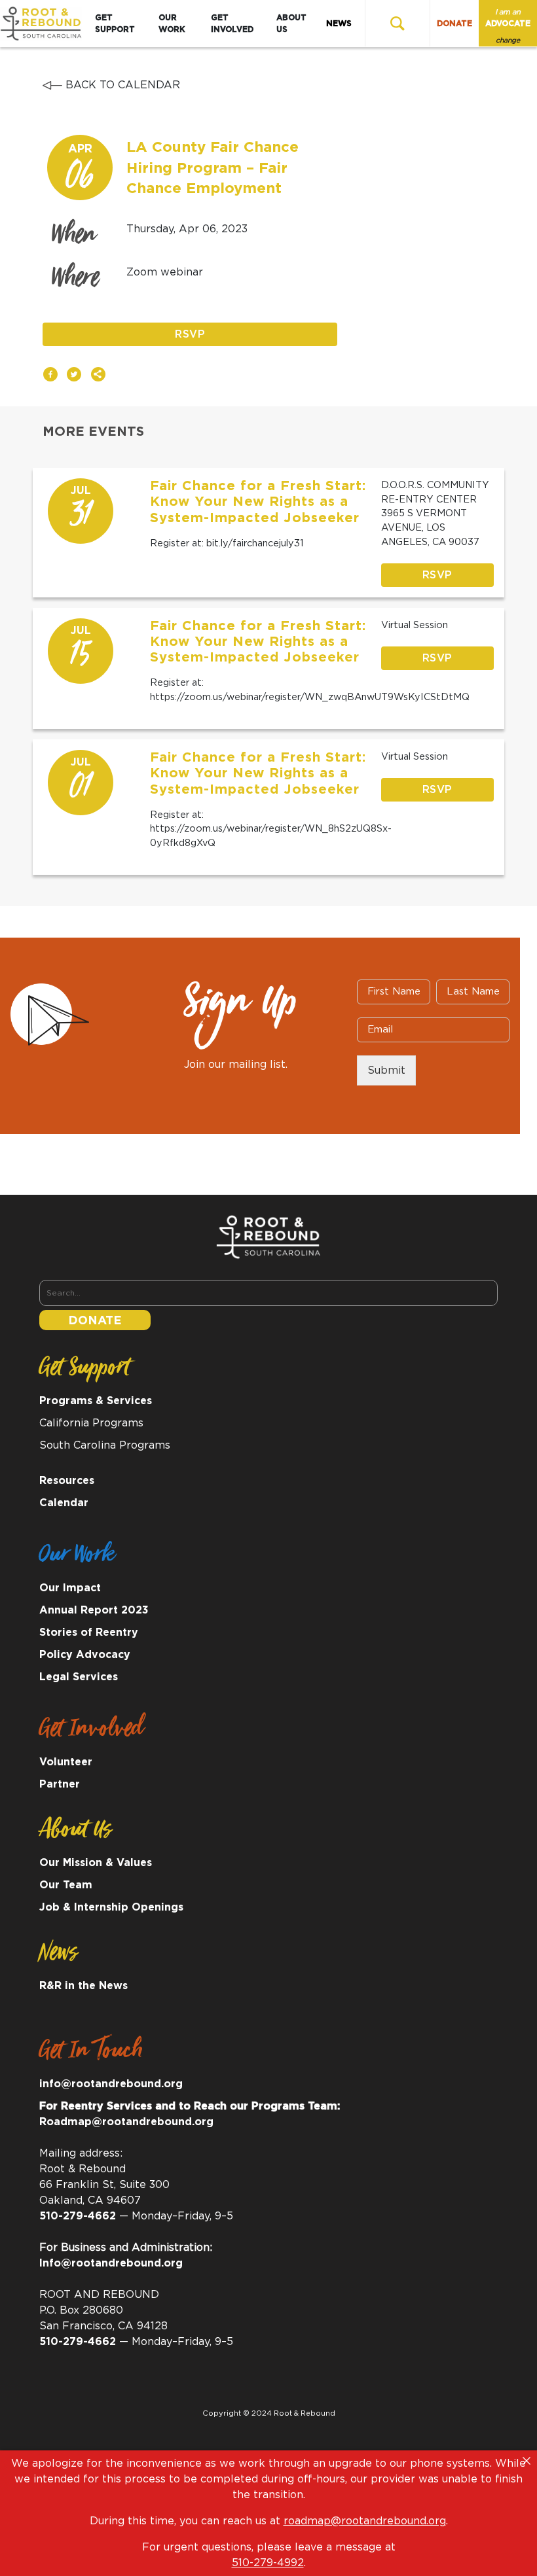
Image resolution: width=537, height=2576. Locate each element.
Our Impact (70, 1588)
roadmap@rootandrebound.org (365, 2521)
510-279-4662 (78, 2216)
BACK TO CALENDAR (121, 85)
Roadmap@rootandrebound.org (126, 2122)
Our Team (66, 1885)
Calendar (64, 1503)
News (339, 24)
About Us (291, 24)
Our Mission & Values (96, 1863)
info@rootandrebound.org (111, 2084)
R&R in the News (83, 1986)
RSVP (190, 334)
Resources (67, 1481)
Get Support (115, 24)
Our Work (172, 24)
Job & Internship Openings (111, 1907)
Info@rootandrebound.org (111, 2263)
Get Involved (232, 24)
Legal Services (79, 1677)
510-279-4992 (268, 2563)
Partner (60, 1784)
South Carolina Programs (105, 1445)
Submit (386, 1070)
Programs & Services (96, 1401)
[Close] (527, 2461)
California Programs (91, 1423)
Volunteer (66, 1762)
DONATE (454, 24)
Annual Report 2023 (94, 1610)
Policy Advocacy (85, 1655)
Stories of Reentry (89, 1632)
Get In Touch (91, 2055)
